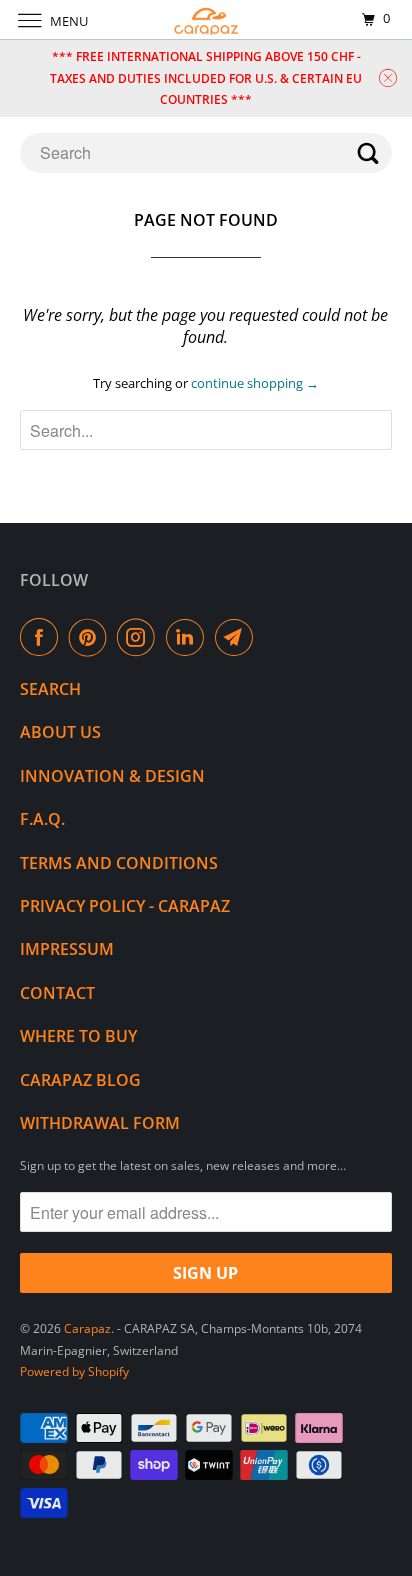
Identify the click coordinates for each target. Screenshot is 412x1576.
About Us (60, 732)
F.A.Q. (42, 819)
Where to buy (78, 1036)
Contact (57, 993)
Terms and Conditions (119, 863)
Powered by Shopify (74, 1371)
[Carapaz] (206, 19)
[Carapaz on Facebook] (43, 637)
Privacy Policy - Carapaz (125, 906)
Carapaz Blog (80, 1080)
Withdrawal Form (100, 1123)
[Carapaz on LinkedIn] (189, 637)
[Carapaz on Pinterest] (92, 637)
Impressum (67, 949)
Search (50, 689)
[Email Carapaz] (238, 637)
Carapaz (87, 1328)
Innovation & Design (112, 776)
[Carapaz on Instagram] (140, 637)
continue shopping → (255, 383)
